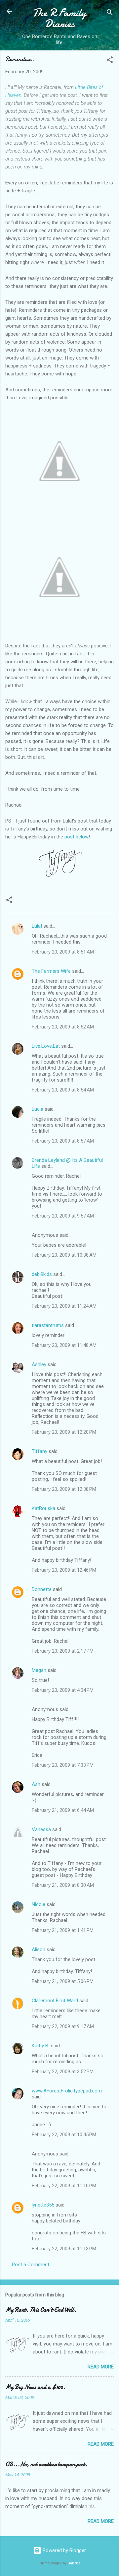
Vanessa (41, 1829)
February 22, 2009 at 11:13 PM (64, 2249)
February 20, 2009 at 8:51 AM (63, 952)
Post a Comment (31, 2265)
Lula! (37, 926)
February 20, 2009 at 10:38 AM (64, 1255)
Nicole (39, 1904)
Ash (36, 1784)
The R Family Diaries (59, 18)
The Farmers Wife (51, 971)
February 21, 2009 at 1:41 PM (63, 1930)
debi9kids (42, 1274)
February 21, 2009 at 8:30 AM (63, 1885)
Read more (101, 2367)
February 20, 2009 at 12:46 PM (64, 1570)
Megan (39, 1670)
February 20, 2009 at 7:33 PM (63, 1765)
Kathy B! (41, 2046)
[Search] (110, 13)
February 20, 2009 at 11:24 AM (64, 1306)
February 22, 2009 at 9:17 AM (63, 2026)
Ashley (39, 1364)
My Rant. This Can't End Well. (41, 2310)
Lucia (38, 1109)
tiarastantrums (48, 1325)
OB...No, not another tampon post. (46, 2464)
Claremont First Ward (55, 2001)
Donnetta (42, 1589)
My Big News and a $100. (35, 2387)
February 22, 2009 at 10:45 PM (64, 2135)
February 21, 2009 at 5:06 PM (63, 1981)
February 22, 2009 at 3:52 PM (63, 2072)
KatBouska (43, 1508)
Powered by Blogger (64, 2550)
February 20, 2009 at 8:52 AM (63, 1027)
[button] (110, 61)
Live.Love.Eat (46, 1046)
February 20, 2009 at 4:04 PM (63, 1690)
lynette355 (43, 2205)
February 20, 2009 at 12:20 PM (64, 1432)
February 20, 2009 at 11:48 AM (64, 1345)
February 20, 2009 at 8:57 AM (63, 1141)
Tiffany (40, 1451)
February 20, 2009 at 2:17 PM (63, 1651)
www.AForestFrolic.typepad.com (67, 2091)
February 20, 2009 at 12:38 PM (64, 1489)
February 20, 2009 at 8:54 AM (63, 1090)
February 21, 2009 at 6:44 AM (63, 1810)
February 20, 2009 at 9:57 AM (63, 1216)
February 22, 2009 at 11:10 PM (64, 2186)
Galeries (74, 2563)
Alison (39, 1949)
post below (77, 837)
